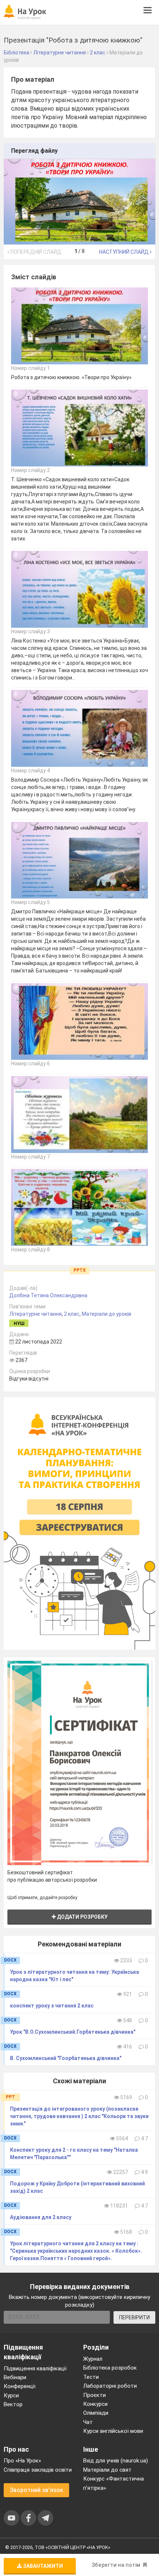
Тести (91, 2377)
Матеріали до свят (107, 2470)
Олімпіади (96, 2413)
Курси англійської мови (113, 2431)
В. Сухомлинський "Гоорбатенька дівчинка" (66, 2058)
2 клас (72, 1314)
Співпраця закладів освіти (38, 2470)
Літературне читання (35, 1314)
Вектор (13, 2404)
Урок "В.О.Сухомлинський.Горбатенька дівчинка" (73, 2032)
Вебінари (15, 2377)
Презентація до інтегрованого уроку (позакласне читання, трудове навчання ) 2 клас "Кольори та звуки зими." (79, 2116)
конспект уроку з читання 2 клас (52, 2006)
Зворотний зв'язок (36, 2490)
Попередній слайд (35, 252)
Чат (88, 2422)
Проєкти (94, 2395)
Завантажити (42, 2566)
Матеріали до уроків (106, 1314)
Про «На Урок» (22, 2461)
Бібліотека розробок (110, 2368)
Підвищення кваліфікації (35, 2368)
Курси (11, 2395)
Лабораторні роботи (110, 2386)
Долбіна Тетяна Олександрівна (48, 1295)
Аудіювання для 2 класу (41, 2217)
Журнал (93, 2359)
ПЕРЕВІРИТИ (134, 2317)
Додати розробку (82, 1917)
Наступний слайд (124, 252)
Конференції (20, 2386)
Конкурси (95, 2404)
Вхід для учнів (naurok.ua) (116, 2461)
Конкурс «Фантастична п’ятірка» (114, 2483)
